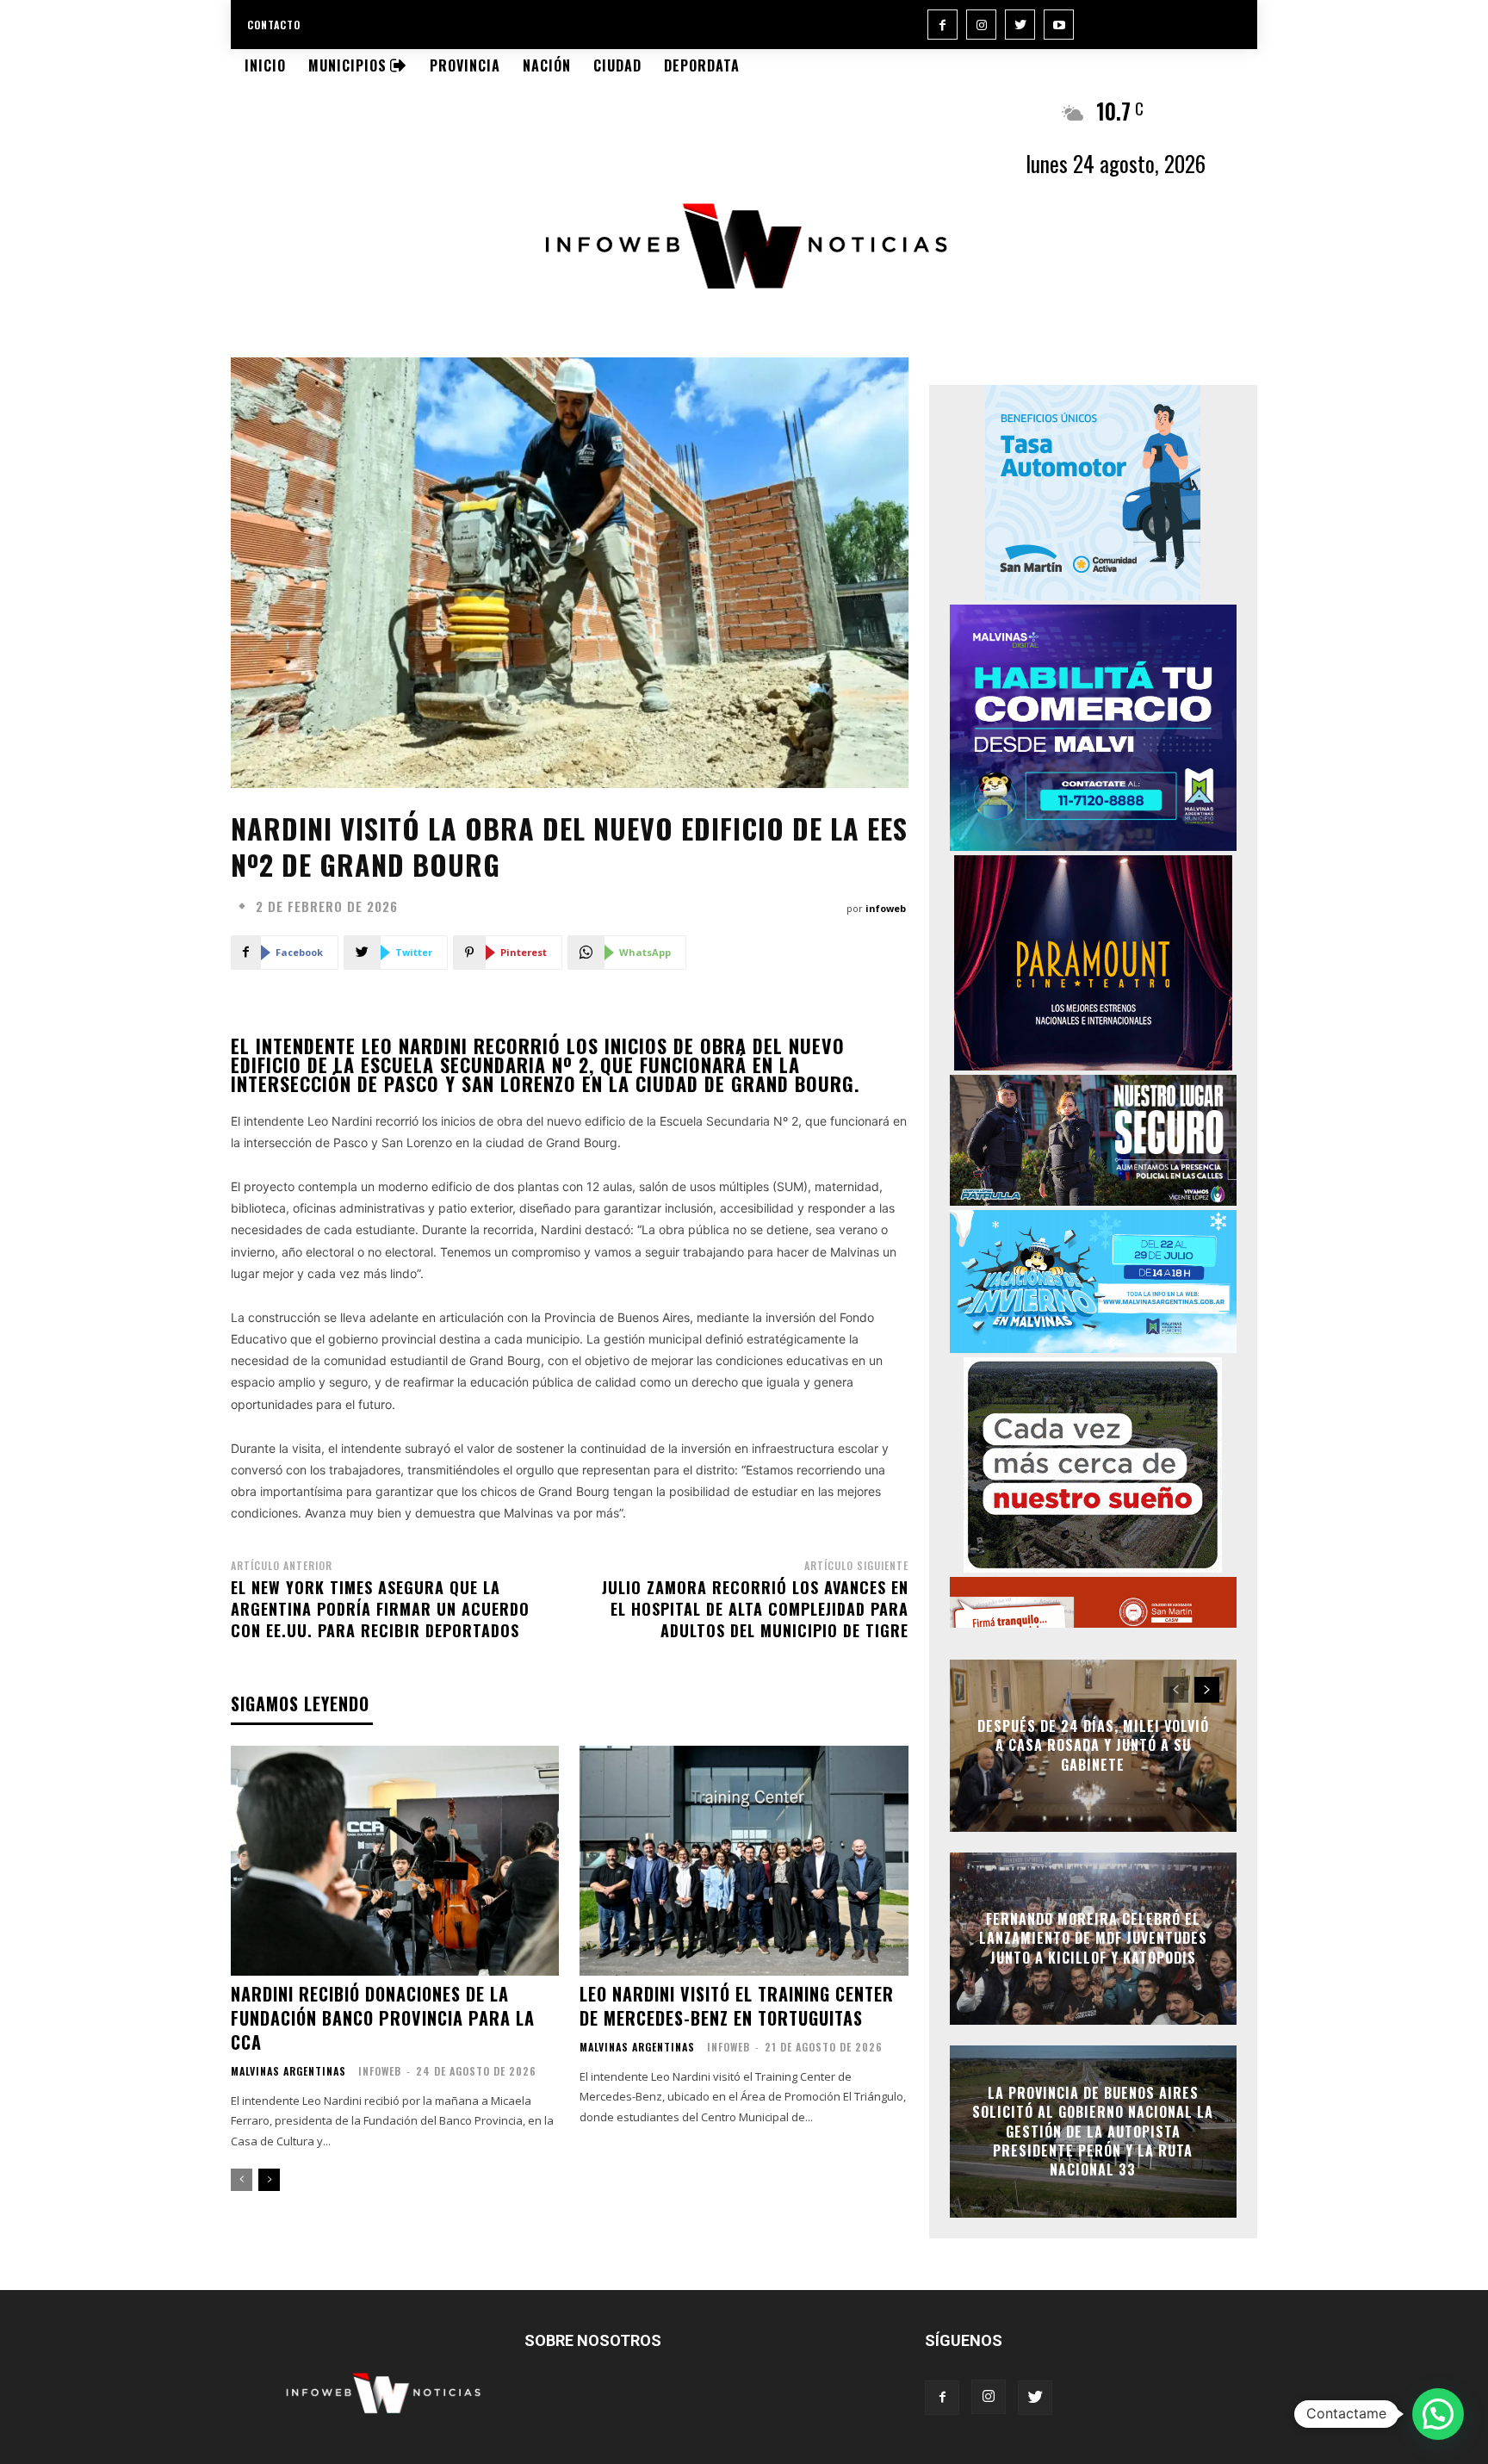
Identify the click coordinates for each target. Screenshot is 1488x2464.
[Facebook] (942, 25)
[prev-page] (242, 2180)
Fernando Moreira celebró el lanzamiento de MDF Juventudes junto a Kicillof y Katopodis (1093, 1938)
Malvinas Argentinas (288, 2071)
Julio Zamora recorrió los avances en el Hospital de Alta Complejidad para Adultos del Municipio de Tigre (755, 1609)
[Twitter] (1020, 25)
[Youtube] (1059, 25)
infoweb (886, 908)
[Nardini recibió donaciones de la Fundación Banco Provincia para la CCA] (395, 1861)
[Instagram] (981, 25)
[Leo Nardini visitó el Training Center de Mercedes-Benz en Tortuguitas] (744, 1861)
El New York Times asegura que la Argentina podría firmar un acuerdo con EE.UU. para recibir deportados (380, 1609)
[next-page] (269, 2180)
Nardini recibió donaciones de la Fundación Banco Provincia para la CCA (383, 2018)
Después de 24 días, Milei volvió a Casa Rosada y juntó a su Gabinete (1093, 1745)
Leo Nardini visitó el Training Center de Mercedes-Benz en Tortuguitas (737, 2006)
